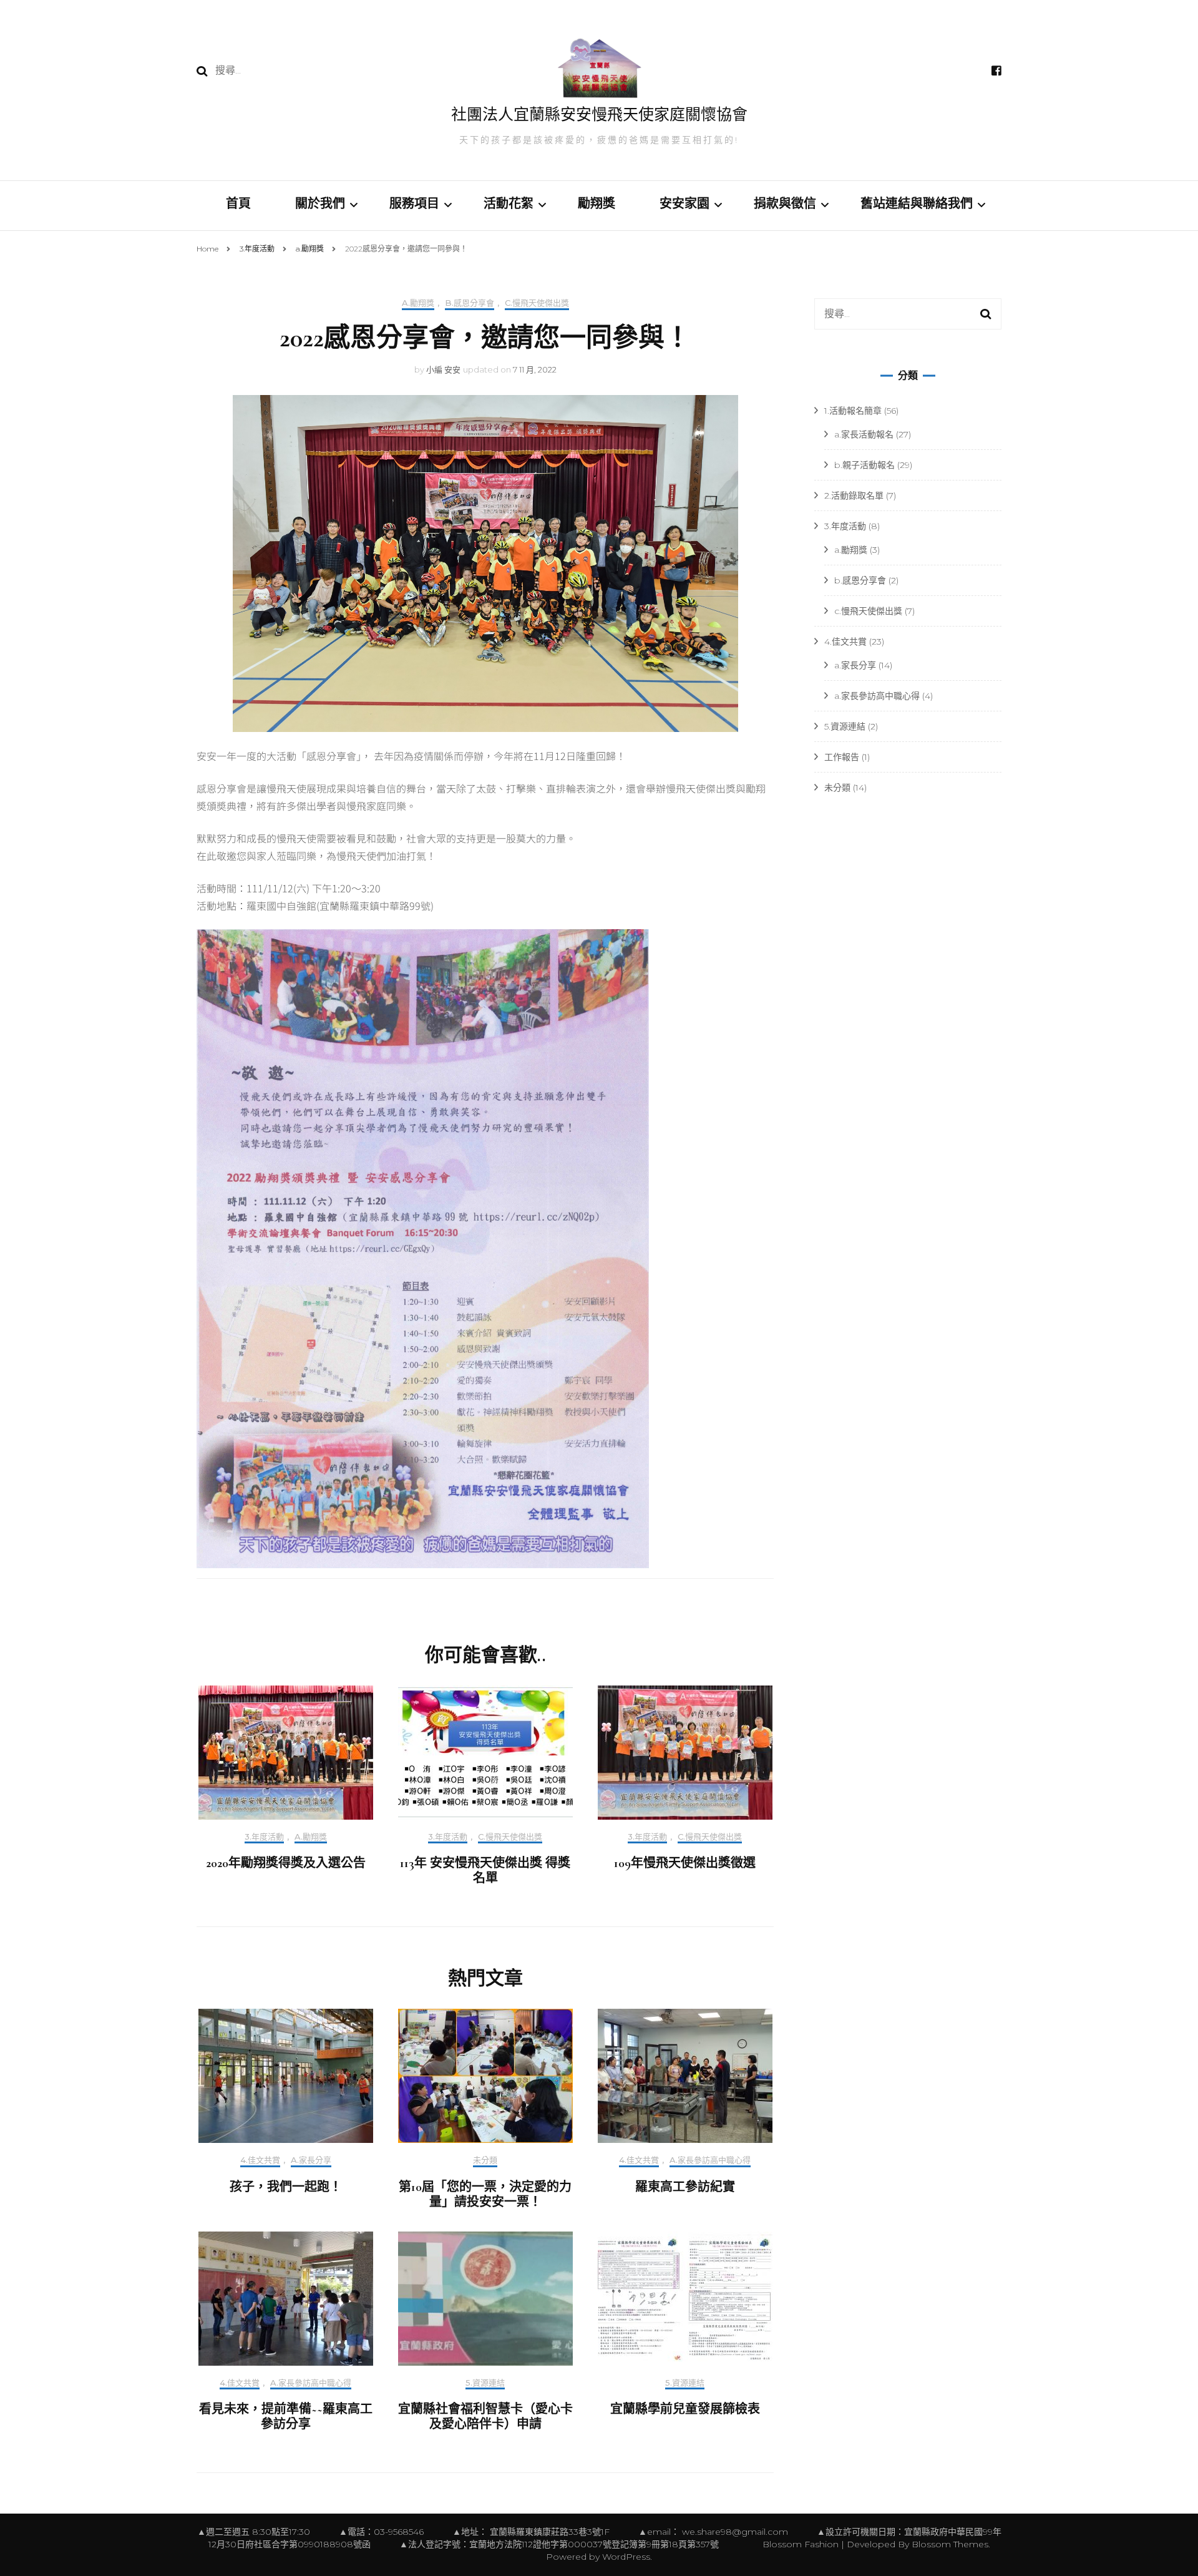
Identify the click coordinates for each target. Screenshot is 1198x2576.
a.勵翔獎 (418, 303)
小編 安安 (443, 369)
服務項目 (414, 204)
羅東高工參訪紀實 (685, 2187)
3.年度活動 (264, 1837)
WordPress (626, 2557)
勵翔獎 (597, 204)
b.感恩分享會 (470, 303)
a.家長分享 (311, 2160)
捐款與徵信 (785, 204)
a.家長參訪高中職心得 (710, 2160)
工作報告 (842, 757)
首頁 (238, 204)
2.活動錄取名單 (854, 495)
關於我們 (320, 204)
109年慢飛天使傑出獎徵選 (685, 1863)
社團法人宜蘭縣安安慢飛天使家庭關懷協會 (599, 115)
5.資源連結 (485, 2383)
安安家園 (684, 204)
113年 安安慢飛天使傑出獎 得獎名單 (485, 1871)
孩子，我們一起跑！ (286, 2187)
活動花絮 (509, 204)
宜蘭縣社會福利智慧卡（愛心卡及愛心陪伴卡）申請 (485, 2417)
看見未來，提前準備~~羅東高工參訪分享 (286, 2417)
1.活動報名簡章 (853, 411)
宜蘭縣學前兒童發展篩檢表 (685, 2409)
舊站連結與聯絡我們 (917, 204)
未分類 (485, 2160)
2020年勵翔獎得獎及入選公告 (286, 1863)
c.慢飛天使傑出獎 (537, 303)
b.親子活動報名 (864, 465)
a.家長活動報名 (864, 434)
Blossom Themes (949, 2544)
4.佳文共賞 (260, 2160)
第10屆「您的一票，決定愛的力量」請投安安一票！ (485, 2195)
